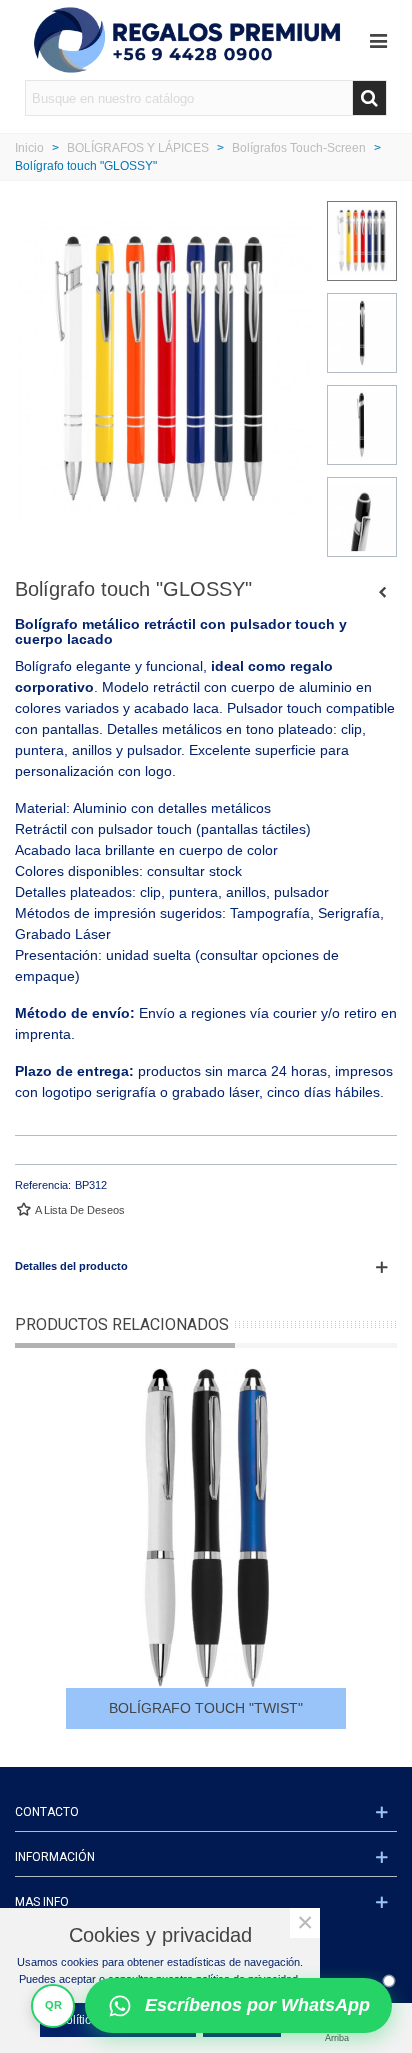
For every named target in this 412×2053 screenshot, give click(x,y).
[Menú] (378, 40)
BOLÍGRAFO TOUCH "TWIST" (206, 1708)
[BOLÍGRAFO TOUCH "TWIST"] (382, 592)
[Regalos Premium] (187, 40)
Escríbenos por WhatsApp (257, 2005)
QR (53, 2005)
